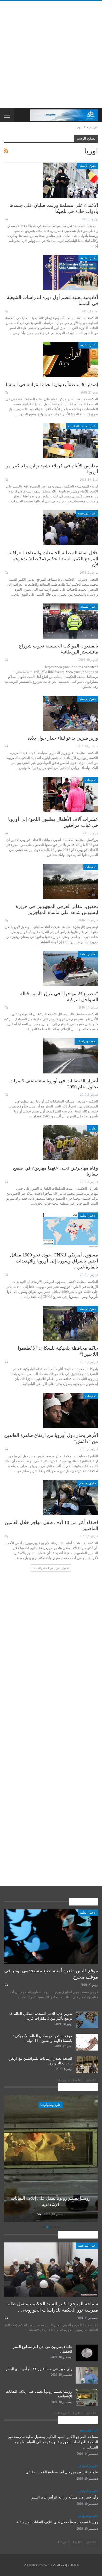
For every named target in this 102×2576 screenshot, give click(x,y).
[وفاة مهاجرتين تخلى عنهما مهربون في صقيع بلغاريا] (71, 1143)
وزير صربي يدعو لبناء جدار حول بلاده (63, 738)
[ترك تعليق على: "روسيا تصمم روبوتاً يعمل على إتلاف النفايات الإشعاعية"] (39, 2214)
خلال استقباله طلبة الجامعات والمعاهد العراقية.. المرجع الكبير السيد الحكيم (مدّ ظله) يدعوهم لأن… (52, 559)
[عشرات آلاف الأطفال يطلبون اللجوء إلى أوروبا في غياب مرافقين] (71, 794)
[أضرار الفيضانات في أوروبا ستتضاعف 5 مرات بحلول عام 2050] (71, 1056)
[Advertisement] (51, 54)
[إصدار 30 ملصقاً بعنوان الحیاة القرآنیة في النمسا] (71, 359)
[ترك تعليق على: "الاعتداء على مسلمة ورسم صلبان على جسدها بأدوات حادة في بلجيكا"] (6, 219)
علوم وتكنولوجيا (51, 2105)
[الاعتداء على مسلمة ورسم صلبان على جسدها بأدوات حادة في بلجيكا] (71, 180)
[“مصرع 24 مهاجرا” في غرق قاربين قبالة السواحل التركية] (71, 968)
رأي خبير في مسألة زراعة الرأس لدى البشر (39, 2369)
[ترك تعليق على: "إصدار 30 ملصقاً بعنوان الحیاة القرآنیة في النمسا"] (6, 392)
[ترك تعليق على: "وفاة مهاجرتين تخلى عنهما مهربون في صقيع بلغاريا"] (6, 1182)
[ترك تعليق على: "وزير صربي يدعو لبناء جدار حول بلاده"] (6, 746)
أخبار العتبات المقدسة (82, 426)
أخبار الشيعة (88, 258)
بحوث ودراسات (86, 1041)
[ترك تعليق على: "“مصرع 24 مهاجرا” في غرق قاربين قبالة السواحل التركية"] (6, 1007)
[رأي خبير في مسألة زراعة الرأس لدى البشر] (87, 2375)
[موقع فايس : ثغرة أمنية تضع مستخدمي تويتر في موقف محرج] (51, 1937)
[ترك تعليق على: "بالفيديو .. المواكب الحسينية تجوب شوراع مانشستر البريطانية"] (6, 660)
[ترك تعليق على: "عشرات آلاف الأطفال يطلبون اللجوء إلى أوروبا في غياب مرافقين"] (6, 833)
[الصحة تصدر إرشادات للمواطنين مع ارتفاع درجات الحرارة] (87, 2065)
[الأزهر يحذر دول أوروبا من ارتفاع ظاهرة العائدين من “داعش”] (71, 1410)
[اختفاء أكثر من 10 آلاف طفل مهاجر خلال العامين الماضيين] (71, 1498)
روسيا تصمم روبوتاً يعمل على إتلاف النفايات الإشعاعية (57, 2522)
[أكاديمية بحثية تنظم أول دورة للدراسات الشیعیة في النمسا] (71, 272)
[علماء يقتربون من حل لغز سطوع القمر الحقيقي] (87, 2353)
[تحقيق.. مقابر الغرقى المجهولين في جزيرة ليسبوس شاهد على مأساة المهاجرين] (71, 881)
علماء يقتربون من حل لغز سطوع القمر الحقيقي (62, 2472)
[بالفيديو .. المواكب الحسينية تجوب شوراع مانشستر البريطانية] (71, 621)
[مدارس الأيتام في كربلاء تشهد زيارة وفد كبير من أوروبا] (71, 441)
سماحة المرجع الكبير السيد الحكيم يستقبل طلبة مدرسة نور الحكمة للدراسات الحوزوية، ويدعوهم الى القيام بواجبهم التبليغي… (53, 2442)
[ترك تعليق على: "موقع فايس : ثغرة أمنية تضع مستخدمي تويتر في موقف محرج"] (6, 1985)
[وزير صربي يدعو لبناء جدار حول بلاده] (71, 713)
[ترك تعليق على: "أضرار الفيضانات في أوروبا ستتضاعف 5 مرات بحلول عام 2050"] (6, 1095)
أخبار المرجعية (87, 513)
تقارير (92, 1128)
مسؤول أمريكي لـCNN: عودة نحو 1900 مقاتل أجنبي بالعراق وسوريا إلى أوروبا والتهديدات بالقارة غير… (54, 1261)
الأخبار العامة (88, 954)
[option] (51, 2159)
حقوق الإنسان (87, 166)
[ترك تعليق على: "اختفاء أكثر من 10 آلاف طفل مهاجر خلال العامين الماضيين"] (6, 1536)
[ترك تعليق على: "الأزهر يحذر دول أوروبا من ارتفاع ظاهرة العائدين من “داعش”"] (6, 1449)
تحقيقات (91, 780)
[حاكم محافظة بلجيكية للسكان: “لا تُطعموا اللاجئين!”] (71, 1323)
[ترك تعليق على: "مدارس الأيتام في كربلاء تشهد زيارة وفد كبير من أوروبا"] (6, 480)
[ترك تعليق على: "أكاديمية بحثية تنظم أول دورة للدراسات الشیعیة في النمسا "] (6, 311)
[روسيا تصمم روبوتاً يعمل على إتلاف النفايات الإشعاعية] (51, 2158)
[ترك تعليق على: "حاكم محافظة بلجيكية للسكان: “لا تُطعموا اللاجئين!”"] (6, 1362)
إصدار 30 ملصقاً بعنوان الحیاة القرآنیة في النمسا (52, 385)
